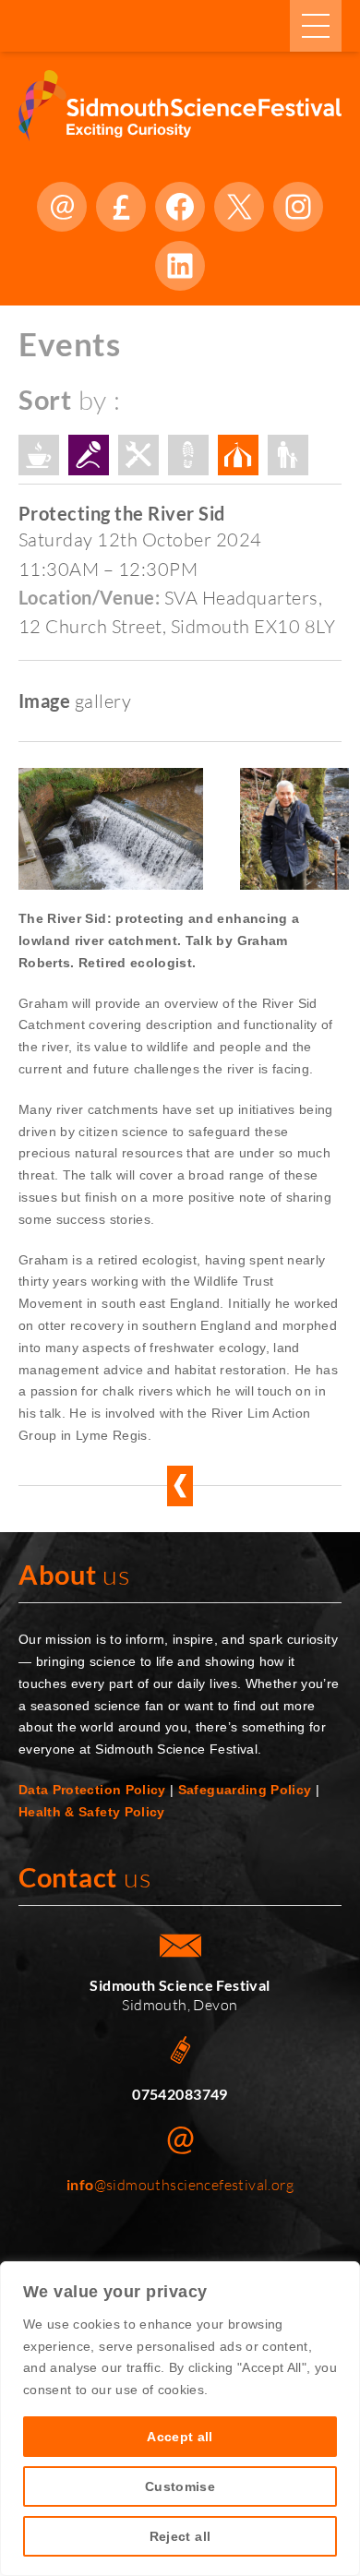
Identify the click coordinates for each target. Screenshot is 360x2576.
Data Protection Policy (92, 1790)
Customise (180, 2486)
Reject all (180, 2536)
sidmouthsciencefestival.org (62, 207)
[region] (180, 2419)
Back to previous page (180, 1486)
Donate (121, 207)
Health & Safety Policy (92, 1812)
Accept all (180, 2437)
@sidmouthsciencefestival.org (180, 2185)
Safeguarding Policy (245, 1790)
